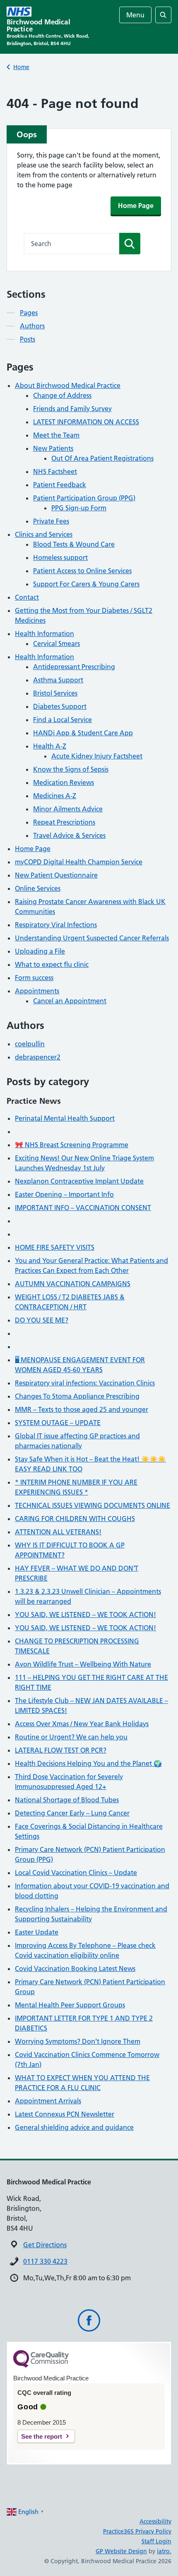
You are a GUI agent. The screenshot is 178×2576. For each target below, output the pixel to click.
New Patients (53, 448)
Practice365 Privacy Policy (137, 2531)
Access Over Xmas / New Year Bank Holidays (82, 1724)
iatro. (164, 2551)
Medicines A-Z (55, 796)
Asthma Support (58, 680)
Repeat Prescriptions (64, 822)
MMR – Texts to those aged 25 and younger (82, 1409)
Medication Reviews (64, 782)
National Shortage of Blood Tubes (67, 1800)
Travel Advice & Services (69, 835)
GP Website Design (121, 2551)
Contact (27, 597)
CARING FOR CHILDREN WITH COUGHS (75, 1519)
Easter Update (37, 1932)
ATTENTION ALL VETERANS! (58, 1532)
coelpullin (30, 1044)
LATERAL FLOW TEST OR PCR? (61, 1750)
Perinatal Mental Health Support (65, 1118)
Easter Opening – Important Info (64, 1194)
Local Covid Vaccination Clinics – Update (76, 1873)
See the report (42, 2436)
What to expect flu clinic (52, 964)
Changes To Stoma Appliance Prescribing (77, 1396)
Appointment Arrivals (48, 2101)
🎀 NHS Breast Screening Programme (72, 1145)
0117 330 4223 (45, 2261)
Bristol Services (55, 693)
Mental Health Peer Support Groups (70, 2005)
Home (21, 67)
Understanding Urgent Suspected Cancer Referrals (92, 938)
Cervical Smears (57, 643)
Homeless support (60, 557)
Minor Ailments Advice (68, 809)
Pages (29, 313)
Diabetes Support (60, 706)
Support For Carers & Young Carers (86, 584)
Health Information (44, 634)
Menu (135, 15)
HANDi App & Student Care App (83, 733)
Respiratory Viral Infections (56, 925)
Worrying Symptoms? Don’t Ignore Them (78, 2041)
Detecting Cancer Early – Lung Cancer (72, 1813)
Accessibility (155, 2521)
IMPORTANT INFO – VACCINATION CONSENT (83, 1208)
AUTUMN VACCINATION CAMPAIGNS (73, 1284)
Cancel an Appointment (70, 1001)
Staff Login (156, 2541)
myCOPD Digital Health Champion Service (79, 862)
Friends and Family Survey (72, 409)
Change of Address (62, 395)
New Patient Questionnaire (56, 875)
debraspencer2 (38, 1057)
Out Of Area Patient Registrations (102, 458)
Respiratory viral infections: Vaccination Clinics (85, 1383)
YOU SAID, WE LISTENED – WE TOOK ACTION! (85, 1614)
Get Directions (45, 2245)
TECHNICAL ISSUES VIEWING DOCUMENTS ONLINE (93, 1505)
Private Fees (51, 521)
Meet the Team (56, 435)
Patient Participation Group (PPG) (84, 498)
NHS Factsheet (55, 471)
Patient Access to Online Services (82, 571)
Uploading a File (40, 951)
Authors (32, 326)
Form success (34, 978)
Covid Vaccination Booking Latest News (75, 1968)
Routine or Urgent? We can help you (71, 1737)
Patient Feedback (60, 485)
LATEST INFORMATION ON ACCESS (86, 422)
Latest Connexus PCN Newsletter (65, 2114)
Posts (28, 339)
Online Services (38, 888)
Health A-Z (50, 746)
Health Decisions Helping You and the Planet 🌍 (88, 1763)
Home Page (136, 206)
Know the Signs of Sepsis (71, 769)
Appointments (37, 991)
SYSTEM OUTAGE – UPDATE (58, 1423)
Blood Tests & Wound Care (74, 544)
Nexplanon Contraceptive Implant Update (79, 1181)
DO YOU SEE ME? (42, 1320)
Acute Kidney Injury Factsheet (97, 756)
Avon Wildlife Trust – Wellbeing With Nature (83, 1664)
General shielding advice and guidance (74, 2127)
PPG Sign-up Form (79, 508)
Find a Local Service (63, 720)
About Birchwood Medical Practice (68, 385)
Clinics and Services (44, 534)
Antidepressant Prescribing (74, 667)
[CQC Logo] (41, 2366)
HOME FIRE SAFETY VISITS (55, 1247)
